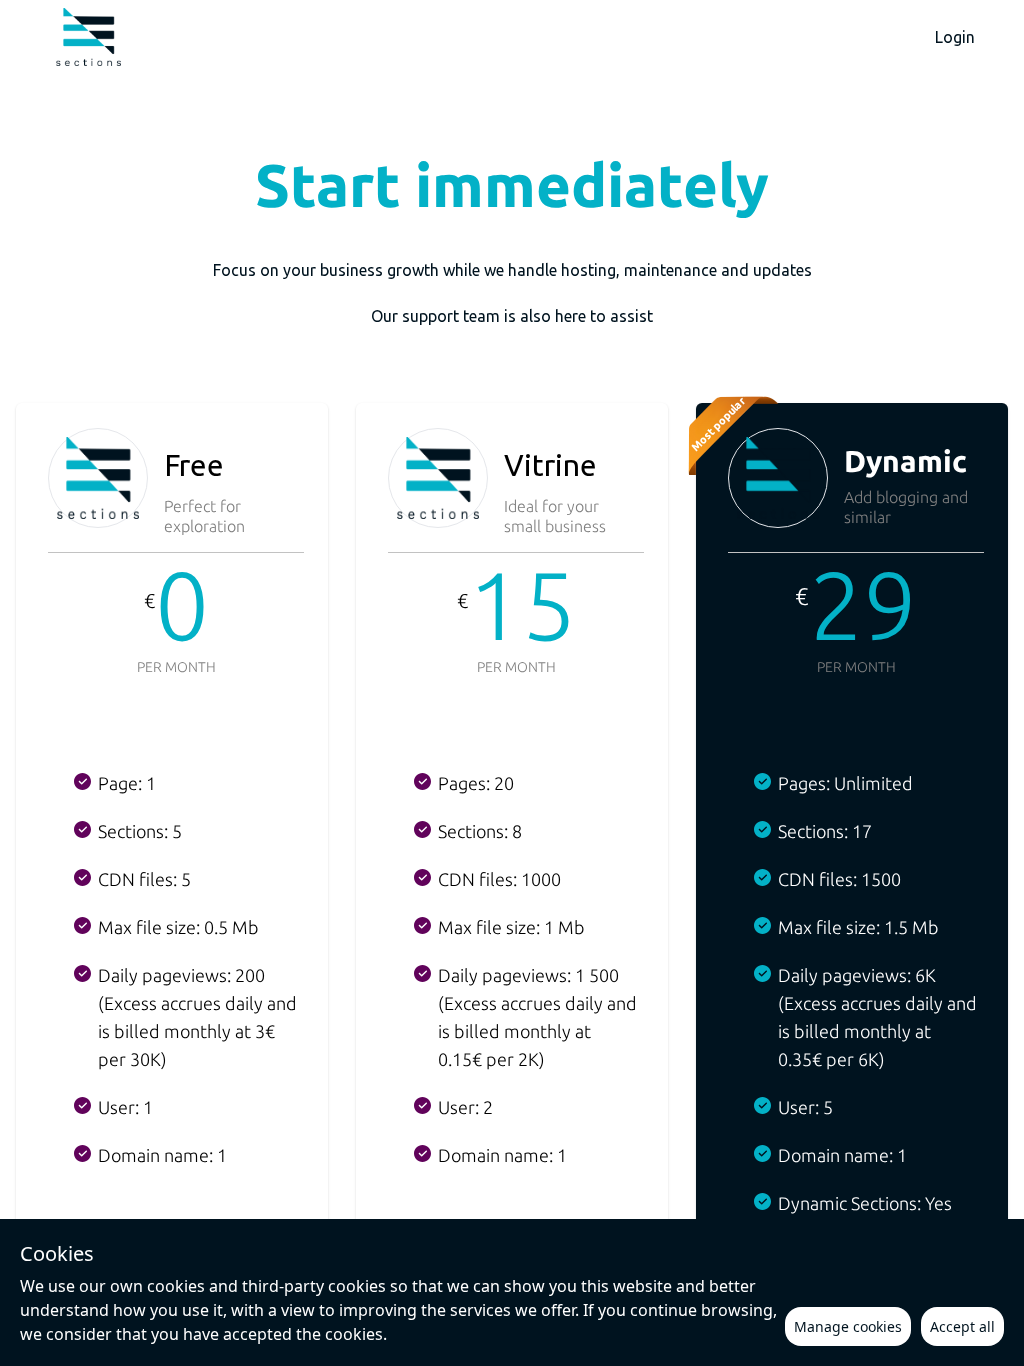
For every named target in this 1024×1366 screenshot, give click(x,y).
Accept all (962, 1326)
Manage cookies (848, 1326)
